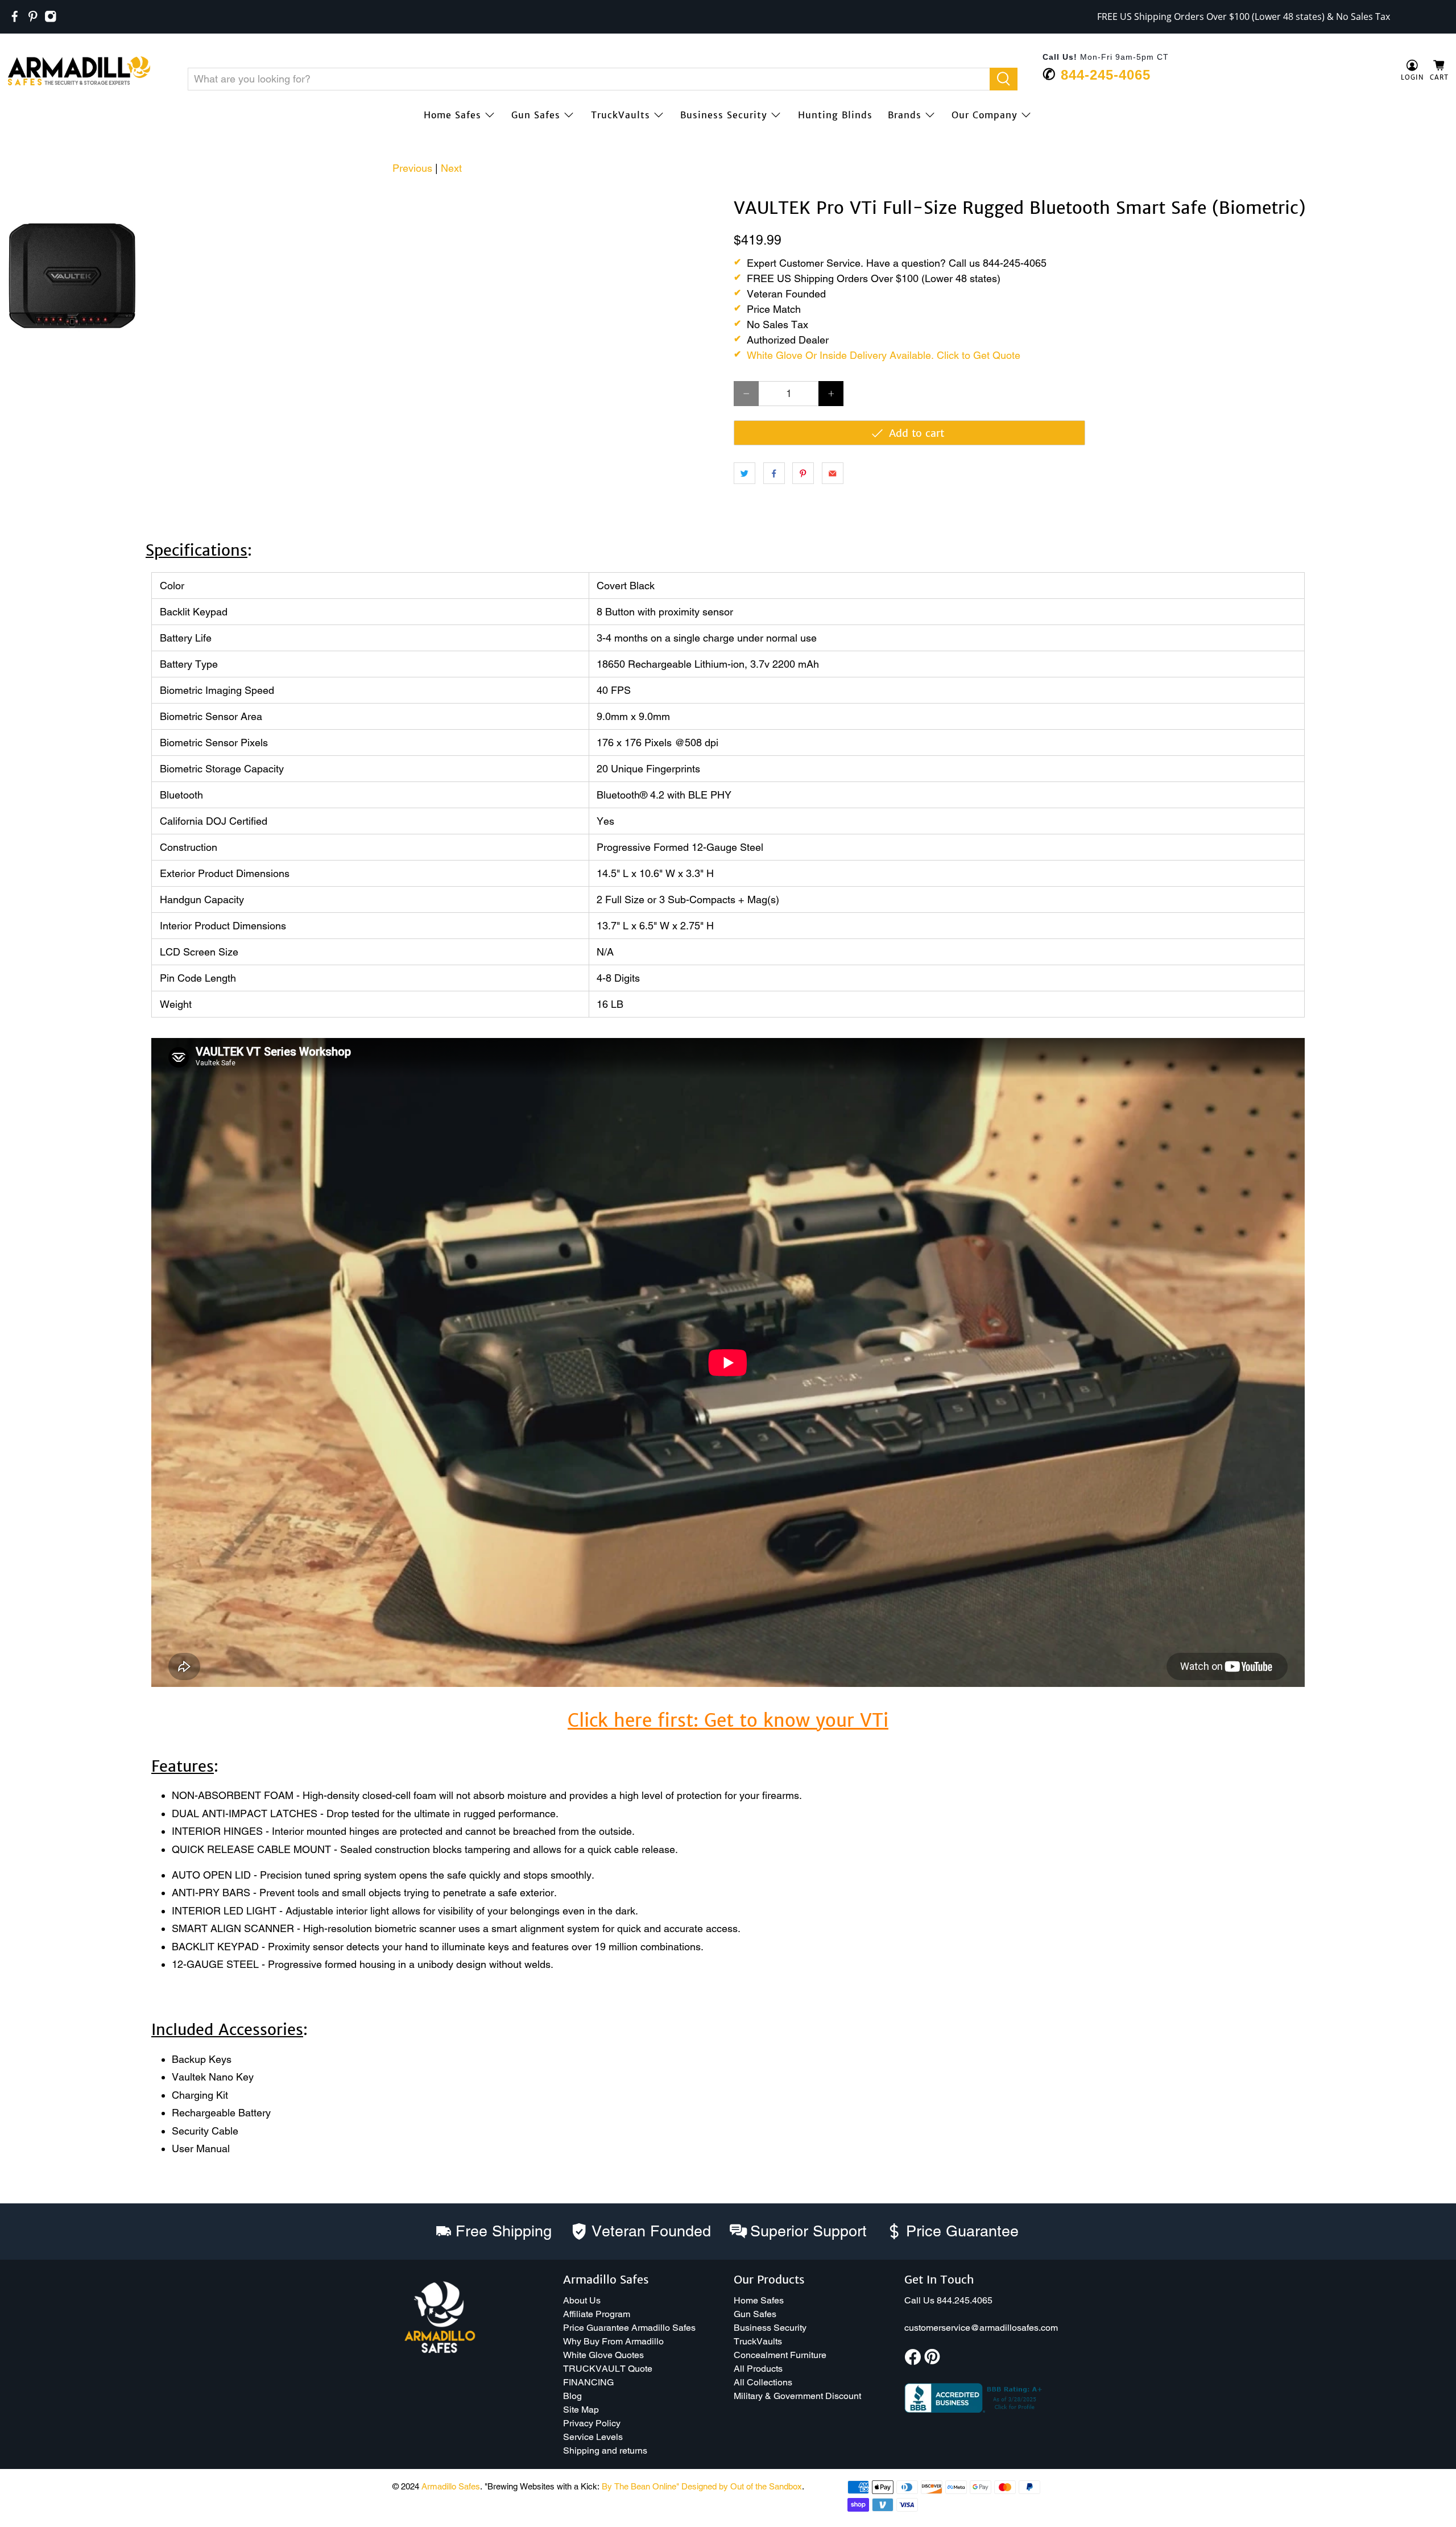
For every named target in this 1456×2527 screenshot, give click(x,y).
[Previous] (24, 198)
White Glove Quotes (603, 2355)
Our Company (985, 115)
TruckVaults (621, 115)
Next (451, 168)
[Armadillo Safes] (79, 71)
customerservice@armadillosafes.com (981, 2328)
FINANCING (588, 2382)
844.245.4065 (965, 2300)
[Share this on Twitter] (744, 473)
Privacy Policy (592, 2423)
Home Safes (452, 115)
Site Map (581, 2410)
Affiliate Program (597, 2314)
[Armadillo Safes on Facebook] (15, 16)
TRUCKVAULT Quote (608, 2369)
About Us (582, 2300)
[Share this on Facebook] (774, 473)
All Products (758, 2369)
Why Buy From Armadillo (613, 2341)
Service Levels (593, 2437)
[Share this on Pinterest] (803, 473)
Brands (905, 115)
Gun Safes (536, 115)
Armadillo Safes (451, 2486)
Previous (412, 168)
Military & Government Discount (797, 2396)
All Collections (763, 2382)
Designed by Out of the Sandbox (742, 2486)
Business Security (724, 115)
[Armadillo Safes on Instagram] (51, 16)
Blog (572, 2396)
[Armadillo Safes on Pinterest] (33, 16)
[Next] (704, 198)
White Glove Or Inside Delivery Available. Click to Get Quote (884, 355)
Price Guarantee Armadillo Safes (629, 2328)
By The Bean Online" (640, 2486)
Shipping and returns (605, 2451)
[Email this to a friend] (833, 473)
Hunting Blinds (835, 115)
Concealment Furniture (780, 2355)
